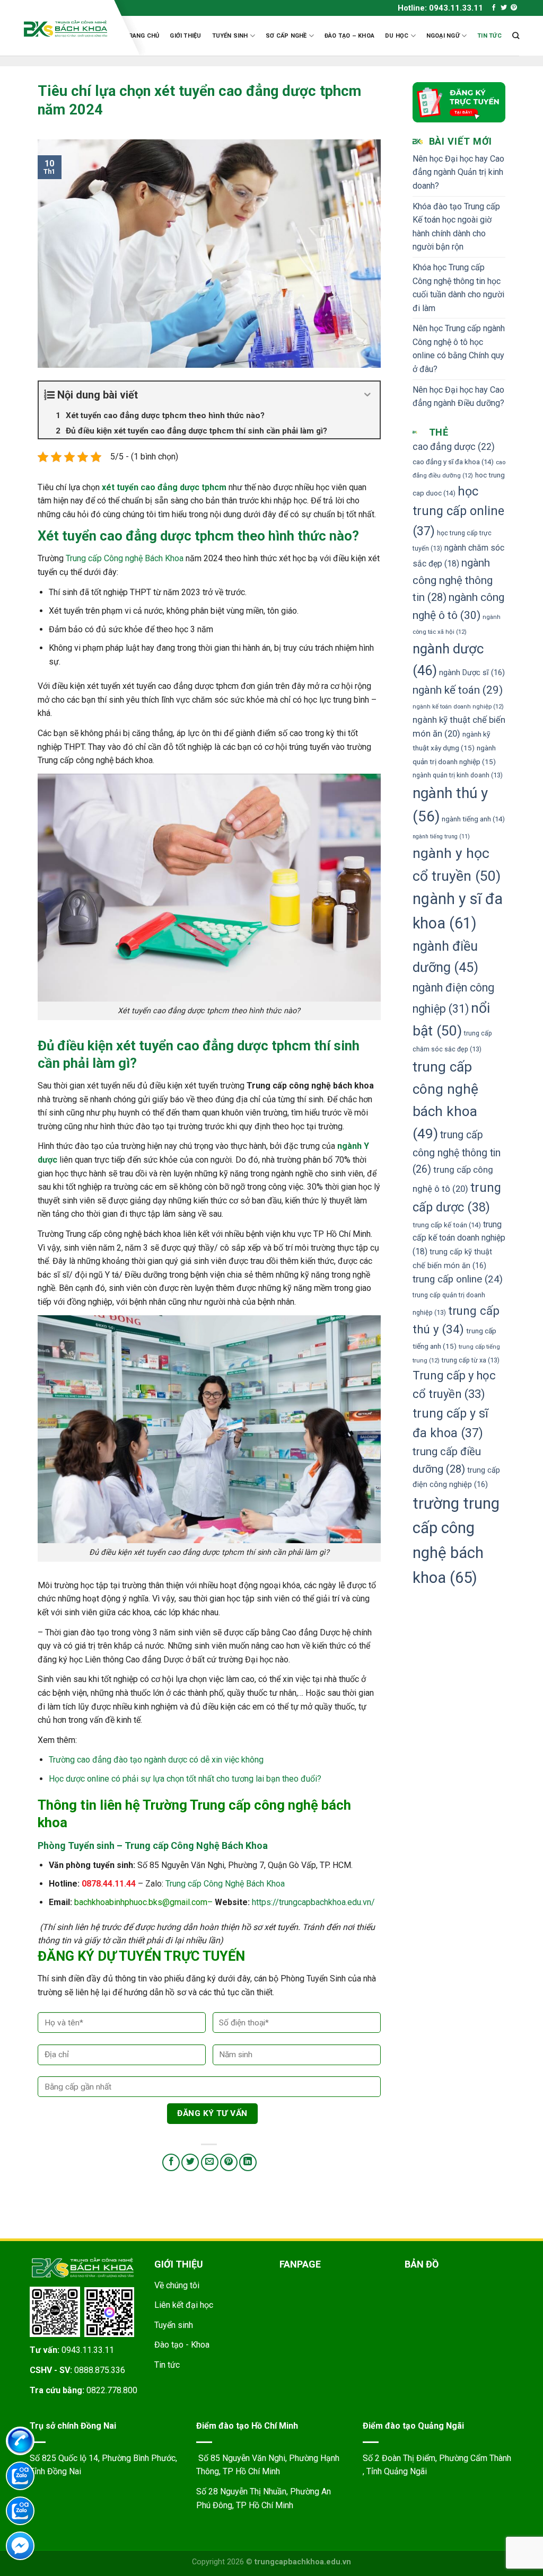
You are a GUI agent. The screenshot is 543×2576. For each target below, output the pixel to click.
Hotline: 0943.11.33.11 (440, 8)
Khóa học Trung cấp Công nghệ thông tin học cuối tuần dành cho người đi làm (458, 288)
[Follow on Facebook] (494, 8)
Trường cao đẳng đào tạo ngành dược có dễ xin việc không (157, 1760)
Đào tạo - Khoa (182, 2345)
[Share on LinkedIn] (248, 2162)
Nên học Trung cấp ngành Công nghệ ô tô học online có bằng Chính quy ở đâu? (459, 349)
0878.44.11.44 (109, 1884)
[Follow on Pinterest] (514, 8)
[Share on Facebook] (171, 2162)
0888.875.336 (100, 2370)
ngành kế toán (458, 690)
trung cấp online (458, 1279)
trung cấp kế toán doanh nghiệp (459, 1238)
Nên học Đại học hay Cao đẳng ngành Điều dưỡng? (458, 397)
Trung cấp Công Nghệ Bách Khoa (225, 1884)
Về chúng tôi (177, 2285)
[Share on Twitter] (190, 2162)
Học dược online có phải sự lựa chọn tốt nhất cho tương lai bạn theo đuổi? (185, 1779)
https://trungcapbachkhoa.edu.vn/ (313, 1902)
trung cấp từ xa (471, 1360)
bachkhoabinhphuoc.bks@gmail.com (141, 1902)
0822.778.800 (112, 2390)
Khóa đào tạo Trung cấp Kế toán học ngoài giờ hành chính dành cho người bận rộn (456, 227)
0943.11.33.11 (88, 2350)
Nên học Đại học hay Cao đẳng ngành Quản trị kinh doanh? (458, 172)
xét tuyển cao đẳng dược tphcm (164, 487)
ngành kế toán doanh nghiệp (458, 706)
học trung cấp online (458, 511)
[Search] (516, 36)
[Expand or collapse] (368, 395)
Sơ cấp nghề (286, 36)
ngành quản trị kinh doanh (458, 775)
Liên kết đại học (184, 2305)
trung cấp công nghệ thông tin (457, 1152)
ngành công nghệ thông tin (453, 580)
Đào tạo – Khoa (349, 36)
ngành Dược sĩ (472, 673)
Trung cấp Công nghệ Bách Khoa (125, 558)
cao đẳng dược (454, 447)
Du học (397, 36)
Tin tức (489, 36)
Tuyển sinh (230, 36)
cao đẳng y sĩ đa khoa (453, 462)
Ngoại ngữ (443, 36)
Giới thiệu (185, 36)
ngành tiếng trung (441, 836)
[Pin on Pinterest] (229, 2162)
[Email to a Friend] (210, 2162)
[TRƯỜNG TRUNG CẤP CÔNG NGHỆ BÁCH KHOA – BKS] (65, 29)
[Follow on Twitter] (504, 8)
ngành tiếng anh (473, 819)
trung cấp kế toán (447, 1225)
